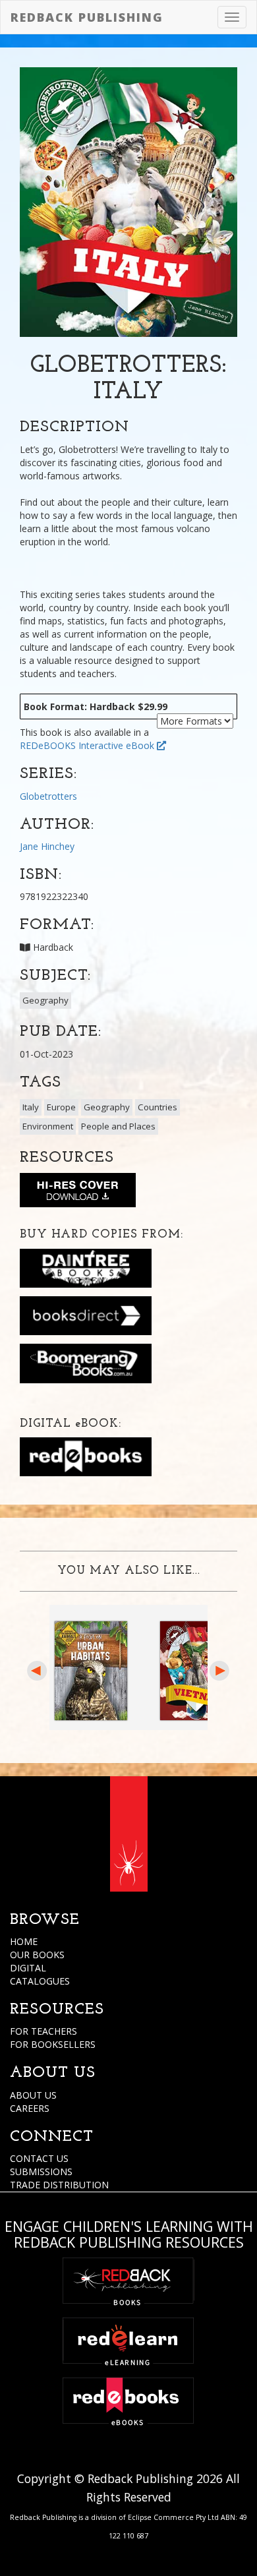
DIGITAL (28, 1968)
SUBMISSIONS (41, 2172)
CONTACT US (39, 2158)
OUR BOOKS (37, 1955)
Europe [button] (61, 1107)
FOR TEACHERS (43, 2031)
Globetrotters (48, 796)
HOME (24, 1941)
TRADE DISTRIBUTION (59, 2185)
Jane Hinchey (47, 846)
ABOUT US (33, 2095)
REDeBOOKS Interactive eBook (88, 745)
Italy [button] (31, 1107)
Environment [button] (48, 1126)
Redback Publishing (87, 17)
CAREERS (30, 2108)
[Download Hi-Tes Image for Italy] (78, 1193)
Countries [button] (157, 1107)
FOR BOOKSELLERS (53, 2044)
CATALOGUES (40, 1981)
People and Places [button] (118, 1126)
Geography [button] (45, 1000)
